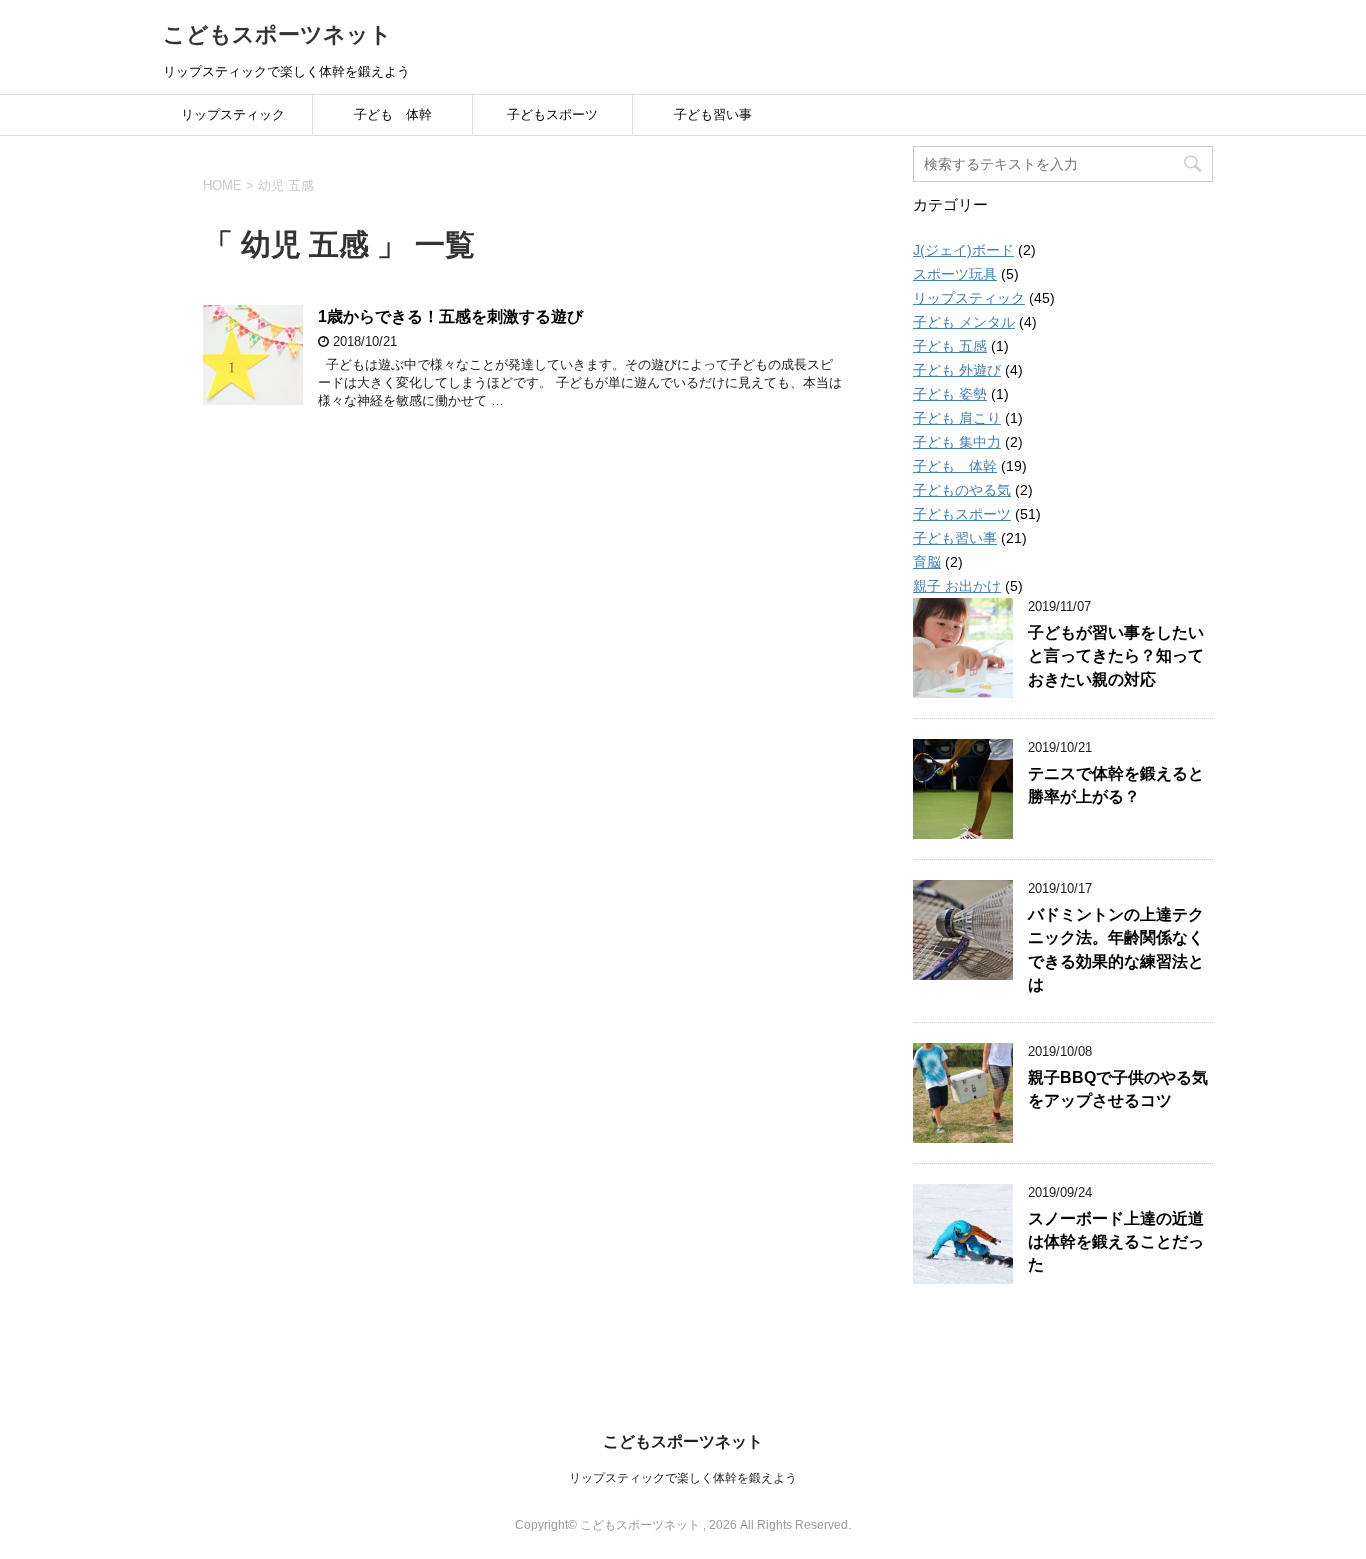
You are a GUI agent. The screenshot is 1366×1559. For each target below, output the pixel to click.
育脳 (927, 562)
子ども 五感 (950, 346)
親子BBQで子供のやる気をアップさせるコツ (1118, 1089)
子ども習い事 (713, 114)
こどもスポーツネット (277, 34)
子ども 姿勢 (950, 394)
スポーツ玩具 (955, 274)
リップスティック (233, 114)
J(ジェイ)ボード (963, 250)
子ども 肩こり (957, 418)
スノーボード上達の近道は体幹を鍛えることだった (1116, 1242)
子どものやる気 (962, 490)
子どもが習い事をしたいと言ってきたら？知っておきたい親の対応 (1116, 656)
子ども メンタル (964, 322)
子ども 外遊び (957, 370)
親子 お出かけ (957, 586)
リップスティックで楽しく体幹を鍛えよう (683, 1478)
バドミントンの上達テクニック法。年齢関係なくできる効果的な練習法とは (1116, 949)
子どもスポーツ (552, 114)
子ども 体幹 (393, 114)
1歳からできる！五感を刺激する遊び (450, 316)
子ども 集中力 (957, 442)
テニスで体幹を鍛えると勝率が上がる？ (1116, 785)
